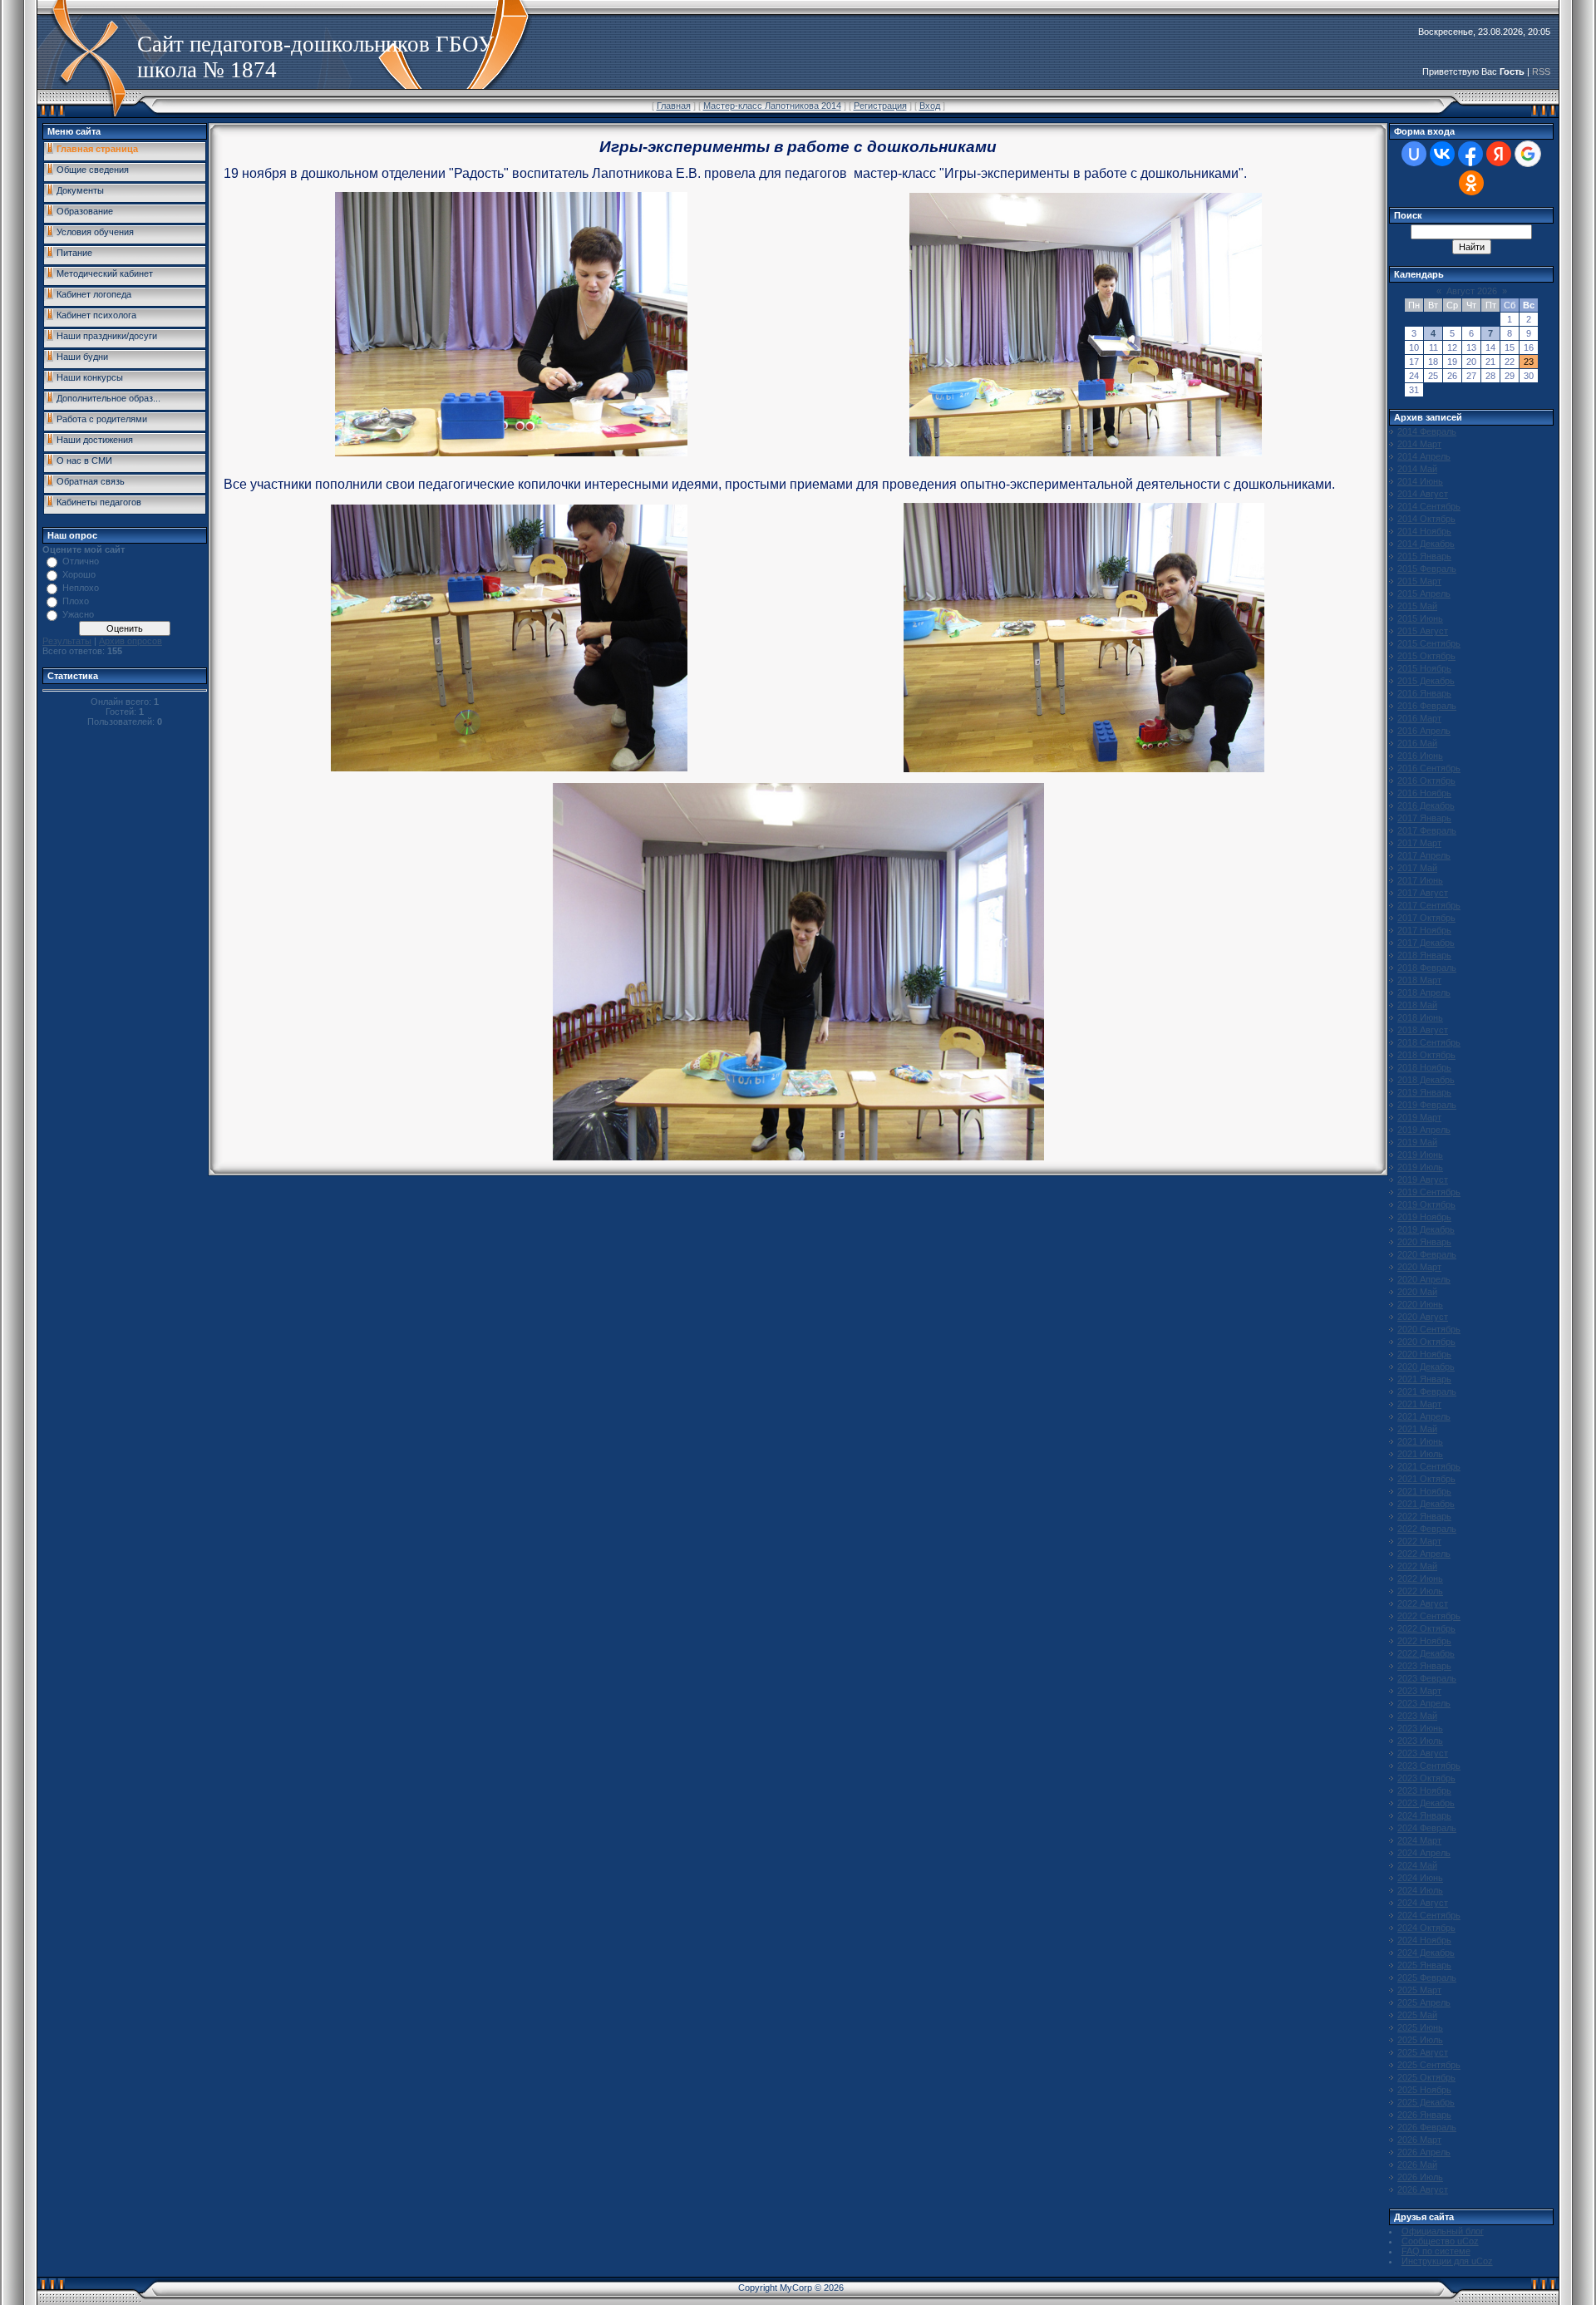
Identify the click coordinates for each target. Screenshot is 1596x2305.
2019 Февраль (1427, 1105)
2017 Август (1423, 893)
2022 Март (1419, 1541)
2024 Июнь (1420, 1878)
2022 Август (1423, 1603)
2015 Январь (1424, 556)
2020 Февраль (1427, 1254)
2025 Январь (1424, 1965)
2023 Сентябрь (1429, 1766)
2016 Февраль (1427, 706)
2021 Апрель (1424, 1416)
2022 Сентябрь (1429, 1616)
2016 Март (1419, 718)
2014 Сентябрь (1429, 506)
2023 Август (1423, 1753)
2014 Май (1417, 469)
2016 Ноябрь (1424, 793)
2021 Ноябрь (1424, 1491)
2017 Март (1419, 843)
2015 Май (1417, 606)
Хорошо (79, 574)
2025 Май (1417, 2015)
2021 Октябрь (1426, 1479)
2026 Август (1423, 2189)
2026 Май (1417, 2165)
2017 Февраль (1427, 830)
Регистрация (880, 106)
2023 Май (1417, 1716)
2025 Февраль (1427, 1977)
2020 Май (1417, 1292)
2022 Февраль (1427, 1529)
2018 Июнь (1420, 1017)
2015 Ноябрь (1424, 668)
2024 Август (1423, 1903)
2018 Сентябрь (1429, 1042)
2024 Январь (1424, 1815)
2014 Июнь (1420, 481)
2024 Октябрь (1426, 1928)
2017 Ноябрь (1424, 930)
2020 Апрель (1424, 1279)
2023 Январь (1424, 1666)
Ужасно (78, 614)
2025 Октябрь (1426, 2077)
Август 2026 (1472, 291)
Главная (674, 106)
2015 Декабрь (1426, 681)
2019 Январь (1424, 1092)
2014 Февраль (1427, 431)
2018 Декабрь (1426, 1080)
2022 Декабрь (1426, 1653)
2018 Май (1417, 1005)
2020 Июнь (1420, 1304)
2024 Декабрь (1426, 1953)
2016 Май (1417, 743)
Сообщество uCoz (1440, 2241)
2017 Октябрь (1426, 918)
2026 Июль (1420, 2177)
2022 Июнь (1420, 1579)
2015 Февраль (1427, 569)
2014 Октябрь (1426, 519)
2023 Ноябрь (1424, 1790)
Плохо (76, 601)
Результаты (67, 641)
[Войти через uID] (1414, 154)
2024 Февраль (1427, 1828)
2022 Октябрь (1426, 1628)
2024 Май (1417, 1865)
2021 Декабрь (1426, 1504)
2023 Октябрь (1426, 1778)
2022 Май (1417, 1566)
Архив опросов (131, 641)
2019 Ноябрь (1424, 1217)
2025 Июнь (1420, 2027)
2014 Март (1419, 444)
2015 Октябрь (1426, 656)
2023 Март (1419, 1691)
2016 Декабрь (1426, 805)
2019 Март (1419, 1117)
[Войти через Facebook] (1470, 154)
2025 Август (1423, 2052)
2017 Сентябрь (1429, 905)
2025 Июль (1420, 2040)
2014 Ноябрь (1424, 531)
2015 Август (1423, 631)
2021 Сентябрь (1429, 1466)
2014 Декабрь (1426, 544)
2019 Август (1423, 1180)
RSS (1541, 71)
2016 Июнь (1420, 756)
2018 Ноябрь (1424, 1067)
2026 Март (1419, 2140)
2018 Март (1419, 980)
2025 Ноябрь (1424, 2090)
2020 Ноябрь (1424, 1354)
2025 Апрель (1424, 2002)
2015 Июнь (1420, 618)
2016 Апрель (1424, 731)
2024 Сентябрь (1429, 1915)
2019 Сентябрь (1429, 1192)
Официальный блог (1443, 2231)
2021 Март (1419, 1404)
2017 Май (1417, 868)
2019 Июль (1420, 1167)
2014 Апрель (1424, 456)
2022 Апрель (1424, 1554)
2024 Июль (1420, 1890)
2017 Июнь (1420, 880)
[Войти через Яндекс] (1499, 154)
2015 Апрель (1424, 593)
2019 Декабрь (1426, 1229)
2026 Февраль (1427, 2127)
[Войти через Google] (1528, 154)
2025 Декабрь (1426, 2102)
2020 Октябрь (1426, 1342)
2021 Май (1417, 1429)
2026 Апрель (1424, 2152)
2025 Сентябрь (1429, 2065)
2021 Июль (1420, 1454)
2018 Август (1423, 1030)
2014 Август (1423, 494)
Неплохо (81, 588)
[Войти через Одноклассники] (1471, 183)
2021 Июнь (1420, 1441)
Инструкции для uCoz (1447, 2261)
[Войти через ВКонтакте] (1442, 154)
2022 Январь (1424, 1516)
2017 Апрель (1424, 855)
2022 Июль (1420, 1591)
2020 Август (1423, 1317)
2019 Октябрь (1426, 1204)
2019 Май (1417, 1142)
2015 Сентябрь (1429, 643)
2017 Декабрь (1426, 943)
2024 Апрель (1424, 1853)
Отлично (81, 561)
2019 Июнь (1420, 1155)
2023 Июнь (1420, 1728)
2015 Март (1419, 581)
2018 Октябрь (1426, 1055)
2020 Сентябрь (1429, 1329)
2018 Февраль (1427, 968)
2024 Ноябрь (1424, 1940)
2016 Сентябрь (1429, 768)
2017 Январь (1424, 818)
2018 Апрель (1424, 992)
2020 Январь (1424, 1242)
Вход (930, 106)
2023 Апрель (1424, 1703)
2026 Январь (1424, 2115)
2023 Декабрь (1426, 1803)
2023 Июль (1420, 1741)
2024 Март (1419, 1840)
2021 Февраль (1427, 1391)
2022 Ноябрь (1424, 1641)
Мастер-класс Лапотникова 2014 (772, 106)
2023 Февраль (1427, 1678)
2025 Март (1419, 1990)
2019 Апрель (1424, 1130)
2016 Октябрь (1426, 781)
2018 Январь (1424, 955)
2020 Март (1419, 1267)
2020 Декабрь (1426, 1367)
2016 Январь (1424, 693)
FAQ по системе (1436, 2251)
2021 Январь (1424, 1379)
